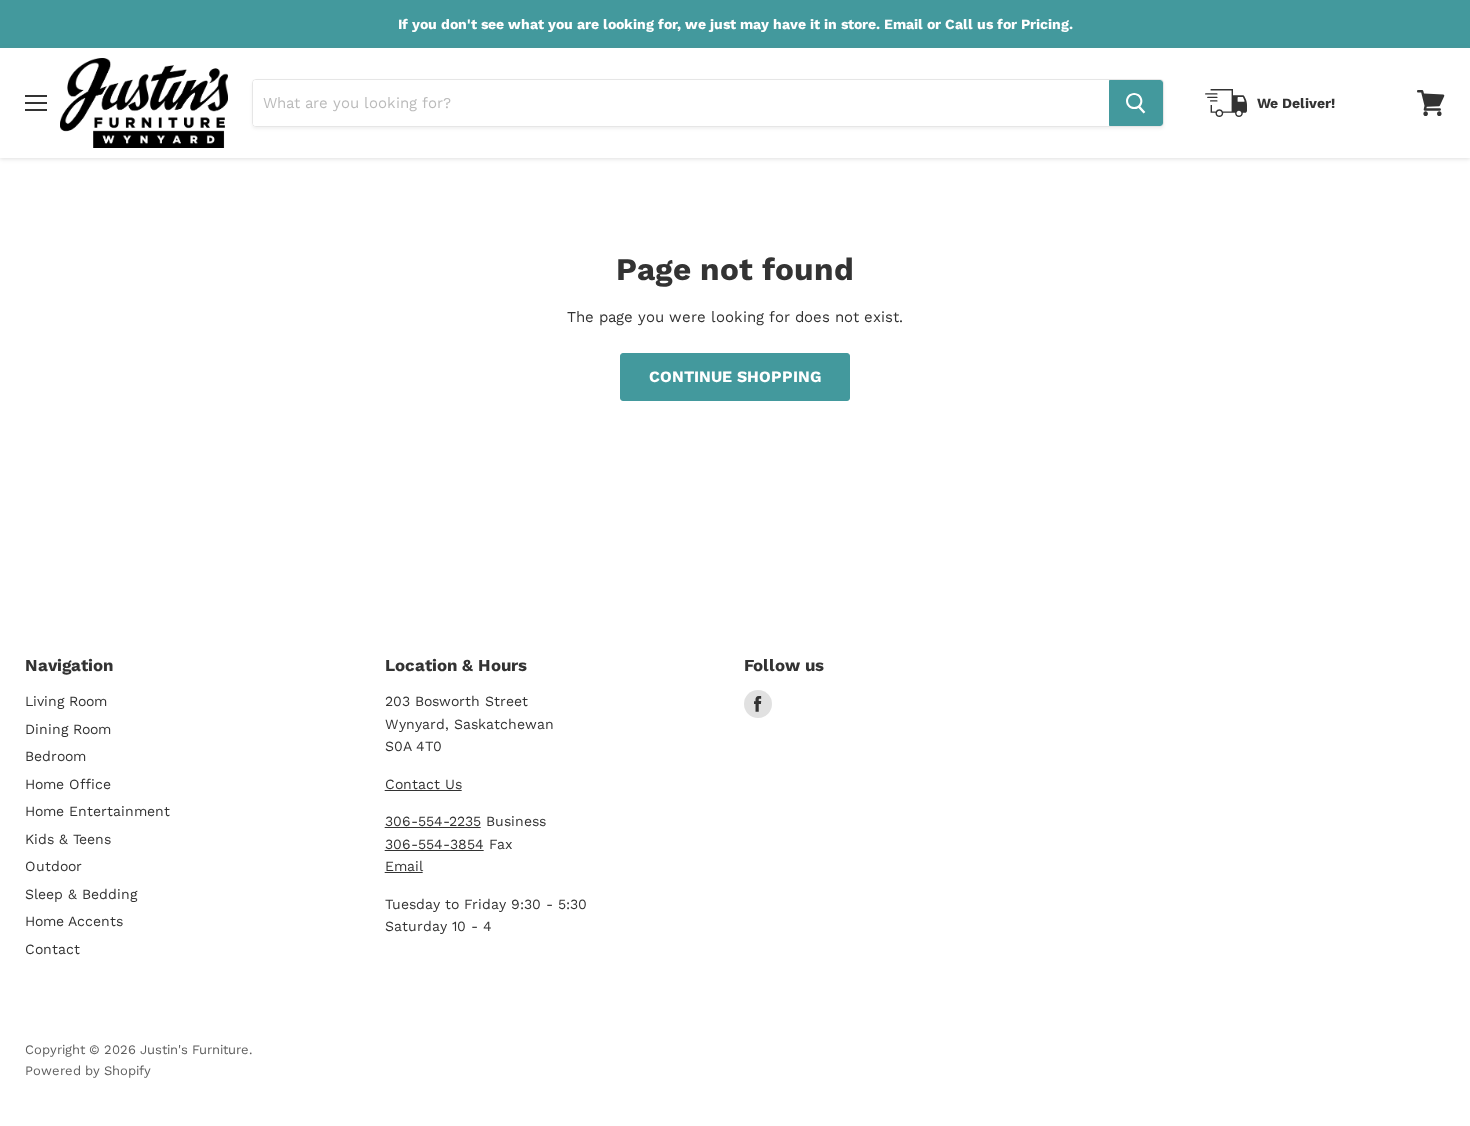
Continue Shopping (735, 376)
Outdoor (53, 866)
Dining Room (68, 729)
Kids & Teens (68, 839)
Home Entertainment (97, 811)
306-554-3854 (434, 844)
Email (404, 866)
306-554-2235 (433, 821)
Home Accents (74, 921)
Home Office (68, 784)
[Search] (1136, 103)
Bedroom (55, 756)
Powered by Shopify (88, 1070)
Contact (52, 949)
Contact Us (423, 784)
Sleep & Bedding (81, 894)
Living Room (66, 701)
